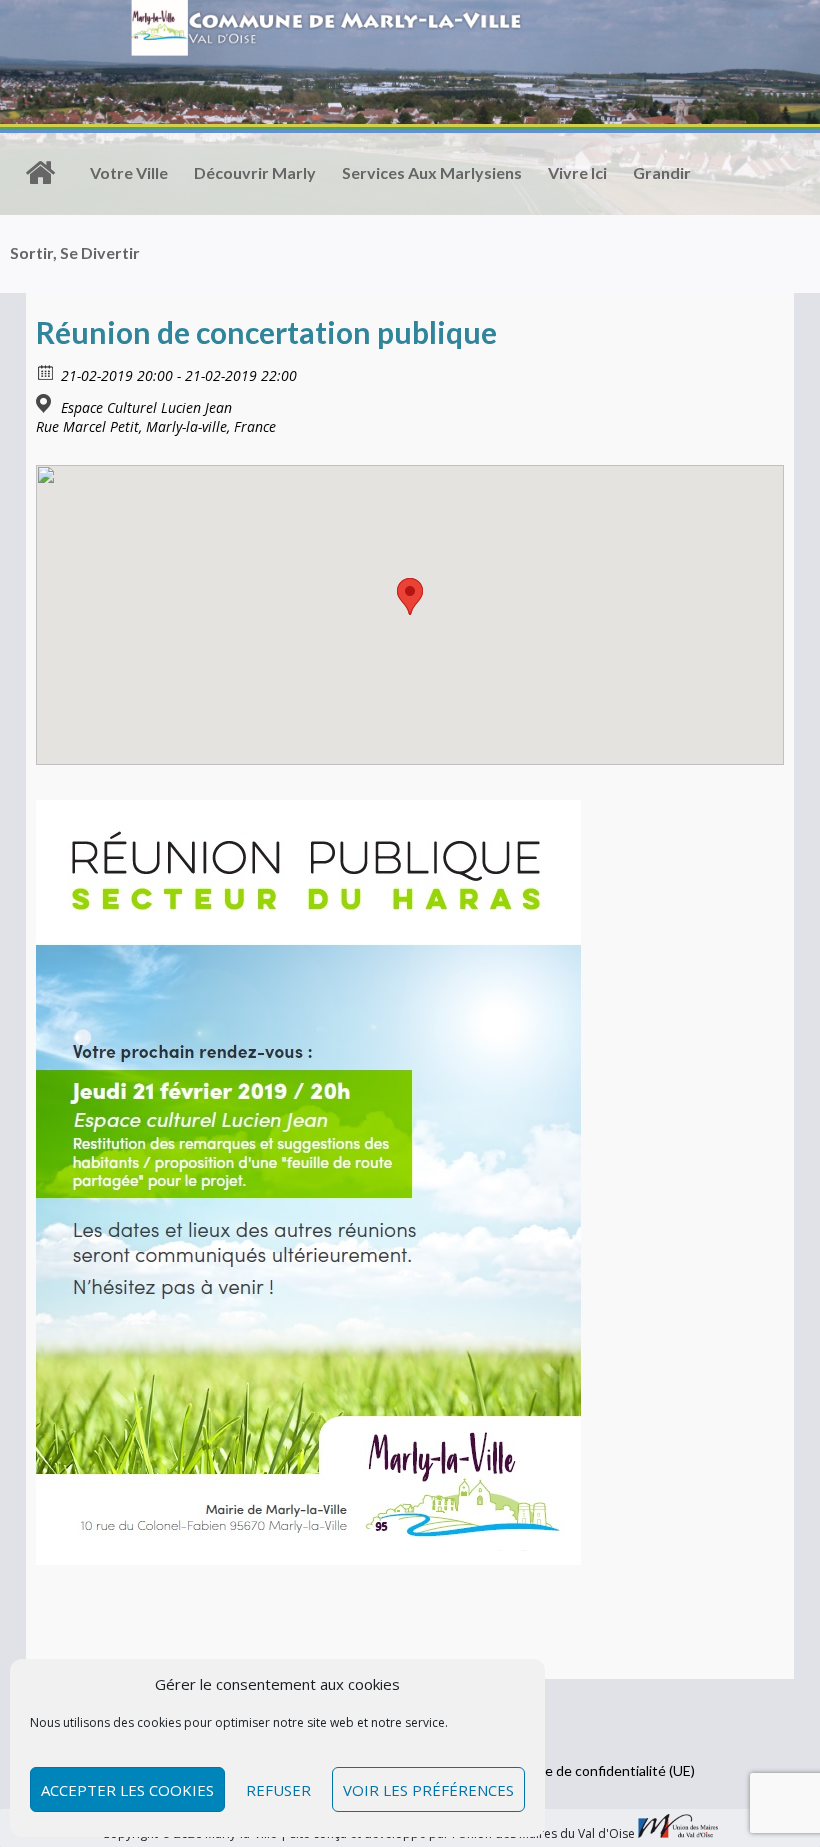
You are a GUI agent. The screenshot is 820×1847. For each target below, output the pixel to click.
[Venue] (46, 403)
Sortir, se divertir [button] (75, 252)
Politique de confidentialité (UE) (596, 1770)
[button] (410, 596)
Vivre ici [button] (577, 172)
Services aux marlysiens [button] (432, 172)
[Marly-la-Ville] (40, 173)
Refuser (278, 1790)
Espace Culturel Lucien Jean (146, 408)
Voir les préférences (428, 1790)
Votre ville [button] (129, 172)
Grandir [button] (662, 172)
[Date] (46, 371)
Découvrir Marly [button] (255, 172)
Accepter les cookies (127, 1790)
